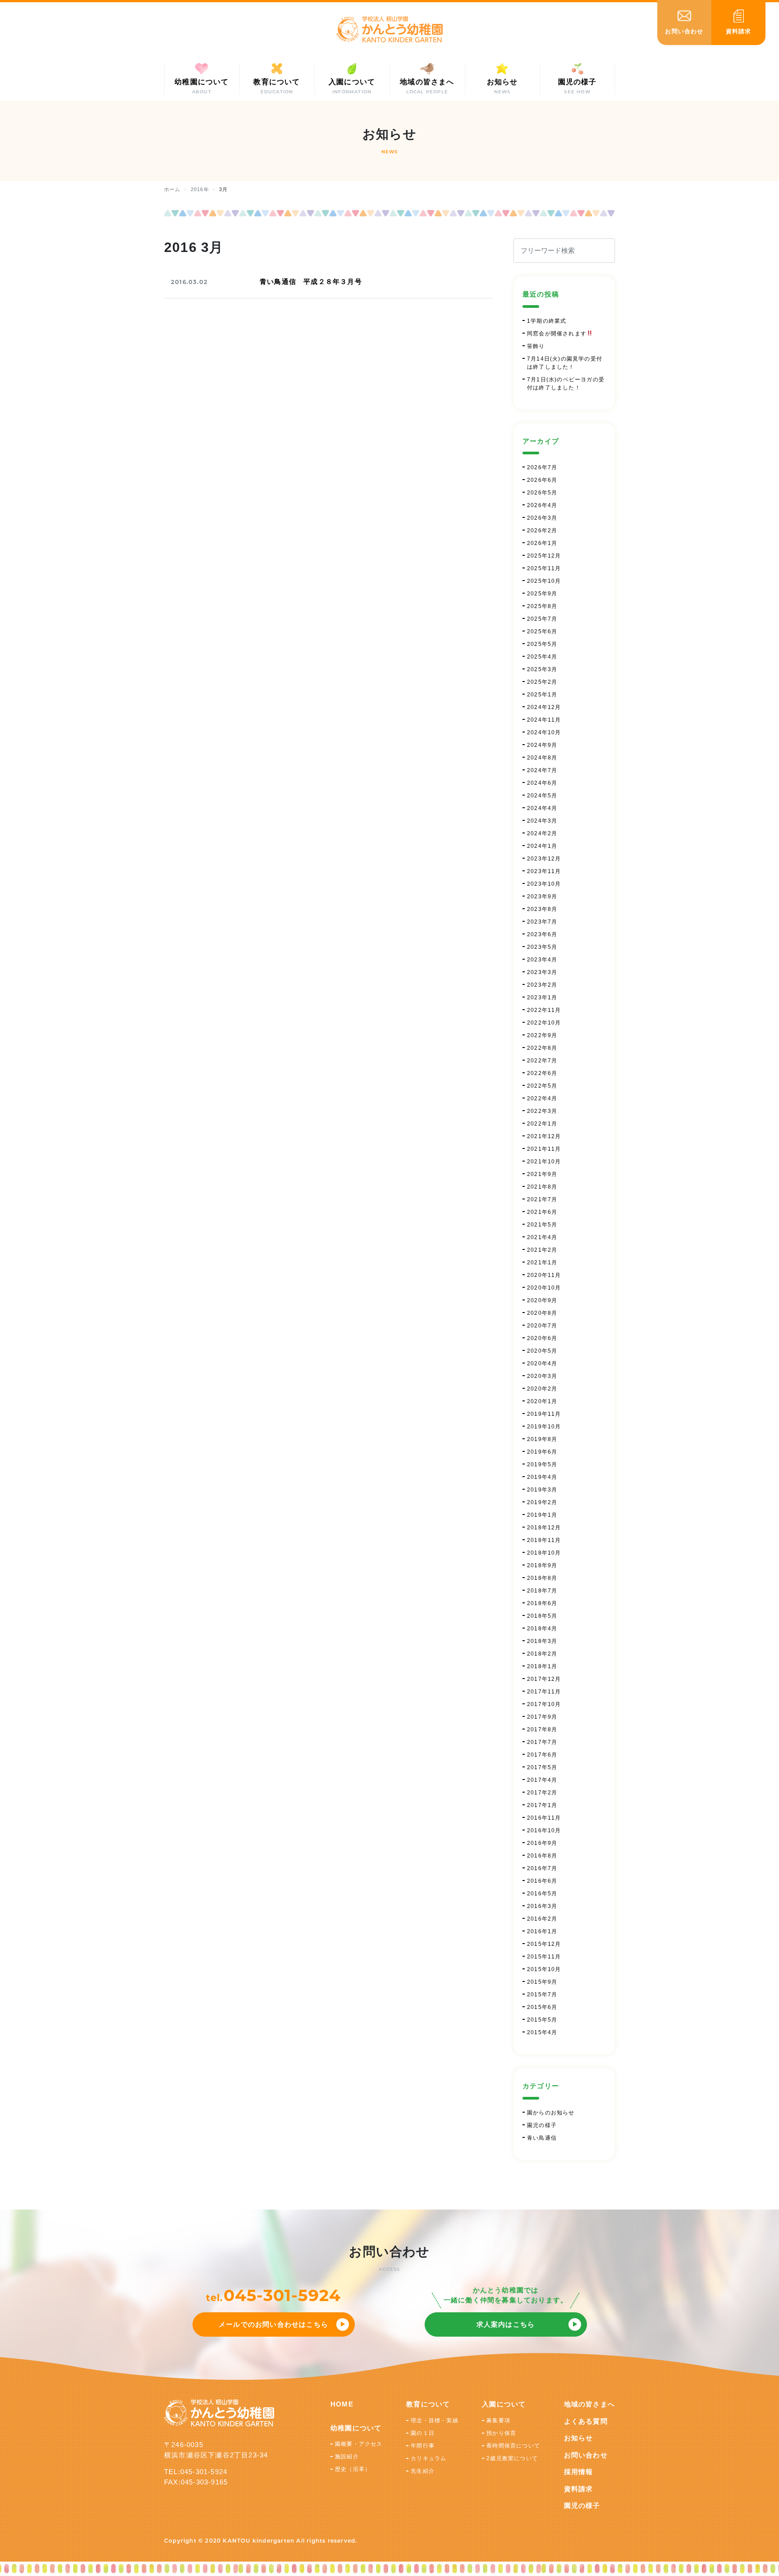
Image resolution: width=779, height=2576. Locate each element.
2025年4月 (542, 657)
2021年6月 (542, 1212)
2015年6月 (542, 2007)
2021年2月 (542, 1250)
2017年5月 (542, 1767)
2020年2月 (542, 1389)
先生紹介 (423, 2471)
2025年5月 (542, 644)
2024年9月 (542, 745)
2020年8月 (542, 1313)
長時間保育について (513, 2446)
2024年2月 (542, 833)
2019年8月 (542, 1439)
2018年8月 (542, 1578)
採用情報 (579, 2472)
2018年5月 (542, 1616)
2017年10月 (544, 1704)
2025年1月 (542, 695)
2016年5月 (542, 1894)
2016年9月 (542, 1843)
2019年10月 (544, 1427)
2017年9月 (542, 1717)
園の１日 (423, 2433)
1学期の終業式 (547, 321)
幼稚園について (356, 2428)
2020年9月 (542, 1300)
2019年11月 (544, 1414)
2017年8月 (542, 1730)
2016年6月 (542, 1881)
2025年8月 (542, 606)
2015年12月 (544, 1944)
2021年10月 (544, 1162)
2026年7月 (542, 467)
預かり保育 (501, 2433)
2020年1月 (542, 1401)
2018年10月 (544, 1553)
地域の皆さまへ (589, 2404)
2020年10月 (544, 1288)
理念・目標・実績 (435, 2420)
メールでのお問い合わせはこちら (273, 2324)
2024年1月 (542, 846)
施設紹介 (347, 2457)
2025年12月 (544, 556)
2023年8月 (542, 909)
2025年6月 (542, 631)
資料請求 (579, 2489)
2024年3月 (542, 821)
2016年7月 (542, 1868)
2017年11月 (544, 1692)
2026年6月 (542, 480)
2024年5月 (542, 796)
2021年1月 (542, 1263)
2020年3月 (542, 1376)
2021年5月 (542, 1225)
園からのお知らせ (551, 2113)
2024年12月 (544, 707)
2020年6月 (542, 1338)
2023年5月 (542, 947)
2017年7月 (542, 1742)
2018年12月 (544, 1528)
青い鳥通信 (542, 2138)
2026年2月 (542, 531)
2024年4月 (542, 808)
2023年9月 (542, 897)
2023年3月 (542, 972)
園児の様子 (542, 2125)
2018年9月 (542, 1565)
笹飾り (536, 346)
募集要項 (498, 2420)
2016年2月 (542, 1919)
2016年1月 (542, 1931)
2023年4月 (542, 960)
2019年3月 (542, 1490)
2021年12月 (544, 1136)
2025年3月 (542, 669)
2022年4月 (542, 1098)
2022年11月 (544, 1010)
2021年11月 (544, 1149)
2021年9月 (542, 1174)
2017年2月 (542, 1793)
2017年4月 (542, 1780)
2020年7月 (542, 1326)
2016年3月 (542, 1906)
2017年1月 (542, 1805)
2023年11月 (544, 871)
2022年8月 (542, 1048)
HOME (342, 2404)
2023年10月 (544, 884)
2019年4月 (542, 1477)
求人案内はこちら (506, 2324)
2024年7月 (542, 770)
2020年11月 (544, 1275)
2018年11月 (544, 1540)
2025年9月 (542, 594)
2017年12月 (544, 1679)
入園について (504, 2404)
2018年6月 (542, 1603)
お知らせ (579, 2438)
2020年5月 (542, 1351)
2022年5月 (542, 1086)
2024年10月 (544, 732)
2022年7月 (542, 1061)
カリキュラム (428, 2458)
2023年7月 (542, 922)
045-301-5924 (282, 2295)
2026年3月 (542, 518)
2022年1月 (542, 1124)
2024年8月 (542, 758)
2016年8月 (542, 1856)
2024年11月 (544, 720)
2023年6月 (542, 934)
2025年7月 (542, 619)
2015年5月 (542, 2020)
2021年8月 (542, 1187)
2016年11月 (544, 1818)
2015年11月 (544, 1957)
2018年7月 (542, 1591)
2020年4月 (542, 1363)
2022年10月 (544, 1023)
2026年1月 (542, 543)
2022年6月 (542, 1073)
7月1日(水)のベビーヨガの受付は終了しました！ (566, 384)
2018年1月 (542, 1666)
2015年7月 (542, 1995)
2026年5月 (542, 493)
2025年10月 (544, 581)
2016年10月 (544, 1830)
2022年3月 (542, 1111)
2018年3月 (542, 1641)
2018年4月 (542, 1629)
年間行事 (423, 2446)
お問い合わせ (586, 2455)
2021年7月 (542, 1199)
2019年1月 (542, 1515)
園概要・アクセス (359, 2444)
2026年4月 (542, 505)
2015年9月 (542, 1982)
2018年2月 (542, 1654)
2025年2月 (542, 682)
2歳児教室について (512, 2458)
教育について (428, 2404)
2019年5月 (542, 1464)
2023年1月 (542, 997)
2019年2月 (542, 1502)
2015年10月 (544, 1969)
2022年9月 (542, 1035)
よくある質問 (586, 2421)
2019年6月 (542, 1452)
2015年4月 (542, 2032)
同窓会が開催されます (557, 334)
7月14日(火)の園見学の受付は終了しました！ (565, 363)
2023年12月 (544, 859)
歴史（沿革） (353, 2469)
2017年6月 (542, 1755)
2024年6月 (542, 783)
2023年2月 (542, 985)
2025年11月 (544, 568)
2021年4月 (542, 1237)
